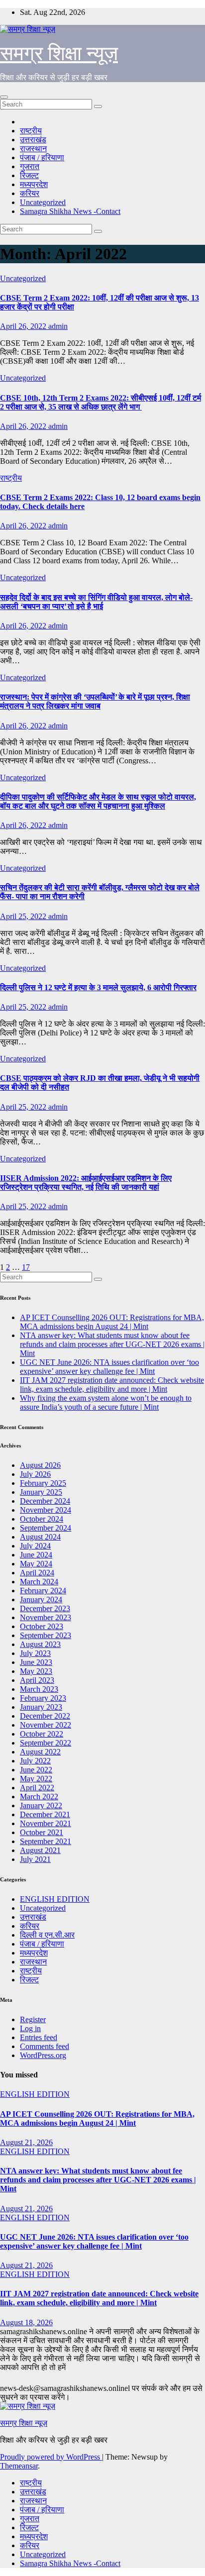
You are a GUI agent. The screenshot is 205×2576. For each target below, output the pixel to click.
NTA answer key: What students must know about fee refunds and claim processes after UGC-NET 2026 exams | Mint (112, 1344)
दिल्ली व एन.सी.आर (47, 1935)
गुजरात (30, 166)
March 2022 (39, 1797)
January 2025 (41, 1492)
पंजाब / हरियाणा (42, 157)
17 (26, 1267)
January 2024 (41, 1599)
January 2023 (41, 1707)
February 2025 (43, 1483)
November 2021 (46, 1823)
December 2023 (45, 1608)
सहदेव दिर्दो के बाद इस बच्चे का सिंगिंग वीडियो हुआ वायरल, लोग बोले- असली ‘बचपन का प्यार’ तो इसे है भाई (96, 602)
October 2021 (42, 1832)
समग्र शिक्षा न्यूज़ (59, 53)
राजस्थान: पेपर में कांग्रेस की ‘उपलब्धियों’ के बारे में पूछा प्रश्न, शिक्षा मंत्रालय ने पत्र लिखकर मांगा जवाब (95, 701)
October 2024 (42, 1519)
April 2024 (37, 1573)
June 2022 (36, 1770)
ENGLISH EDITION (55, 1899)
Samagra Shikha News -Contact (70, 211)
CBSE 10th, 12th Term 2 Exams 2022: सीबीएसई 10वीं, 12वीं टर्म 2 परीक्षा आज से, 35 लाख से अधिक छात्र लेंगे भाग (101, 402)
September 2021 (46, 1841)
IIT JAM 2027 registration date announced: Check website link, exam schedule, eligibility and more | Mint (112, 1385)
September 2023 (46, 1635)
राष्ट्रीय (31, 131)
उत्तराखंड (33, 140)
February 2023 (43, 1698)
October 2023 (42, 1626)
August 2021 (40, 1850)
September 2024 (46, 1528)
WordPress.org (43, 2055)
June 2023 (36, 1662)
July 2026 (35, 1474)
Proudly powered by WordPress (51, 2457)
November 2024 (46, 1510)
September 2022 (46, 1743)
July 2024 (35, 1546)
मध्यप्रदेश (34, 184)
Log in (30, 2028)
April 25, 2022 (24, 916)
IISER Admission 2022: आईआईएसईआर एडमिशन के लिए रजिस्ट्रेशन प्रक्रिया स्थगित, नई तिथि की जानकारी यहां (86, 1183)
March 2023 (39, 1689)
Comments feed (45, 2046)
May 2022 (36, 1779)
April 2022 (37, 1788)
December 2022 (45, 1716)
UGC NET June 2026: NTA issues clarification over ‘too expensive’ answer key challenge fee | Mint (109, 1367)
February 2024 (43, 1591)
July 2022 (35, 1761)
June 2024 (36, 1555)
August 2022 (40, 1752)
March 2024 (39, 1582)
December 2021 (45, 1814)
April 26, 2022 (24, 326)
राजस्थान (33, 149)
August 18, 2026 (26, 2322)
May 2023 (36, 1671)
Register (33, 2019)
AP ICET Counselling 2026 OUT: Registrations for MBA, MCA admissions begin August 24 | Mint (112, 1322)
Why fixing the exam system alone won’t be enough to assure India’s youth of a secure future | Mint (106, 1402)
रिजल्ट (29, 175)
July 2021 (35, 1859)
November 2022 (46, 1725)
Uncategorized (43, 202)
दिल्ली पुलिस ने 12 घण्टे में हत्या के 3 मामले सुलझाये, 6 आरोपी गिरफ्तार (98, 987)
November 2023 (46, 1617)
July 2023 (35, 1653)
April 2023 (37, 1680)
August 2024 (40, 1537)
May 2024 (36, 1564)
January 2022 (41, 1805)
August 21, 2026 (26, 2142)
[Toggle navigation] (4, 97)
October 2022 (42, 1734)
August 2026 (40, 1465)
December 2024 (45, 1501)
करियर (30, 193)
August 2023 (40, 1644)
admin (58, 326)
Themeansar (19, 2466)
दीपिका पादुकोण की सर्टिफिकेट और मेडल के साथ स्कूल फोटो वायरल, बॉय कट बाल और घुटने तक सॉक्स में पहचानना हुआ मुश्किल (98, 801)
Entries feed (39, 2037)
